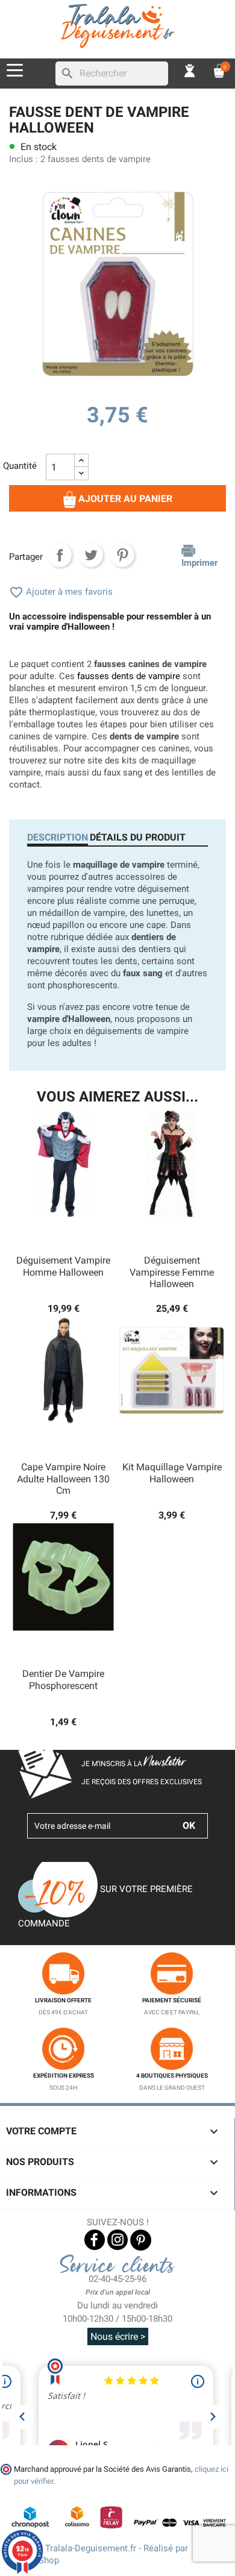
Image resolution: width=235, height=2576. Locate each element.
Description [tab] (58, 837)
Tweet (91, 555)
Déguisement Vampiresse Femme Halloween (172, 1272)
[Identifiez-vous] (190, 70)
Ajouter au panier (124, 499)
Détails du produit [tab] (138, 837)
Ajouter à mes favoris (61, 592)
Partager (60, 555)
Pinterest (122, 555)
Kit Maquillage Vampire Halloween (172, 1473)
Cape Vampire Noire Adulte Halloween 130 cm (63, 1479)
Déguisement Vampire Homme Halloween (63, 1266)
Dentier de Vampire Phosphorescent (63, 1680)
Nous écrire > (118, 2336)
